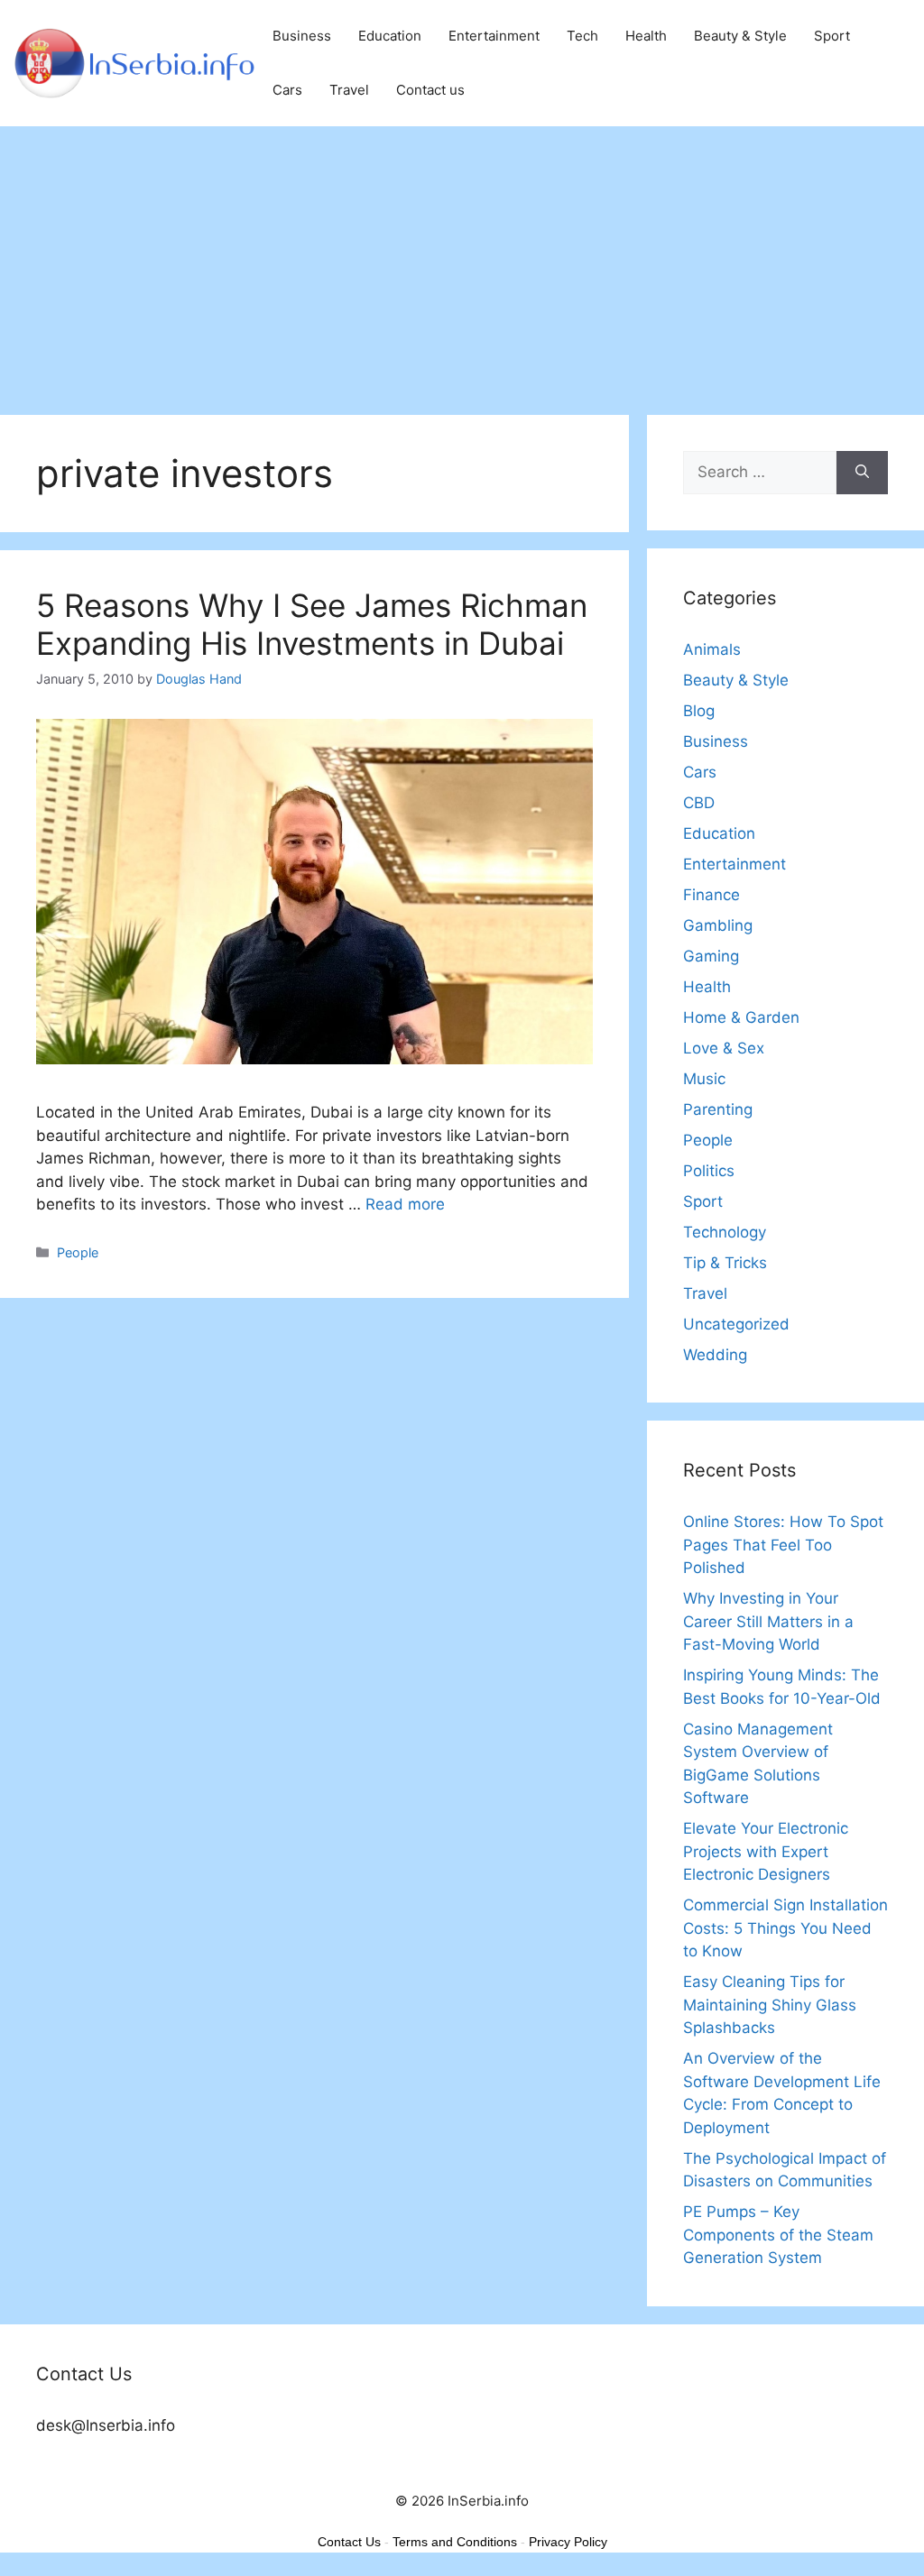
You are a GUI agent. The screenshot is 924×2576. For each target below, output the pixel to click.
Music (704, 1079)
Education (390, 36)
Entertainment (494, 36)
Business (302, 36)
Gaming (711, 956)
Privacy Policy (568, 2542)
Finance (711, 895)
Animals (712, 649)
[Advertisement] (462, 262)
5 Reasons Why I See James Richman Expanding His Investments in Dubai (312, 624)
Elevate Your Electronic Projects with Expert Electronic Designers (766, 1851)
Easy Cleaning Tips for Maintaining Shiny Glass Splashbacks (770, 2005)
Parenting (718, 1109)
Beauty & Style (740, 36)
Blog (699, 711)
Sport (832, 36)
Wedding (715, 1355)
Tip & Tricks (725, 1263)
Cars (287, 90)
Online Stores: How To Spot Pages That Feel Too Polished (783, 1545)
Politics (709, 1171)
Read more (405, 1204)
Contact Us (349, 2542)
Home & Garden (741, 1017)
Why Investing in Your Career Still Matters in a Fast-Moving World (768, 1621)
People (78, 1252)
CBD (699, 803)
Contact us (430, 90)
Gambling (718, 925)
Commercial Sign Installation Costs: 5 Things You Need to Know (785, 1928)
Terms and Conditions (455, 2542)
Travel (349, 90)
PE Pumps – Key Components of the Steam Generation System (778, 2235)
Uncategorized (736, 1324)
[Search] (862, 473)
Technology (725, 1232)
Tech (582, 36)
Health (646, 36)
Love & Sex (724, 1048)
